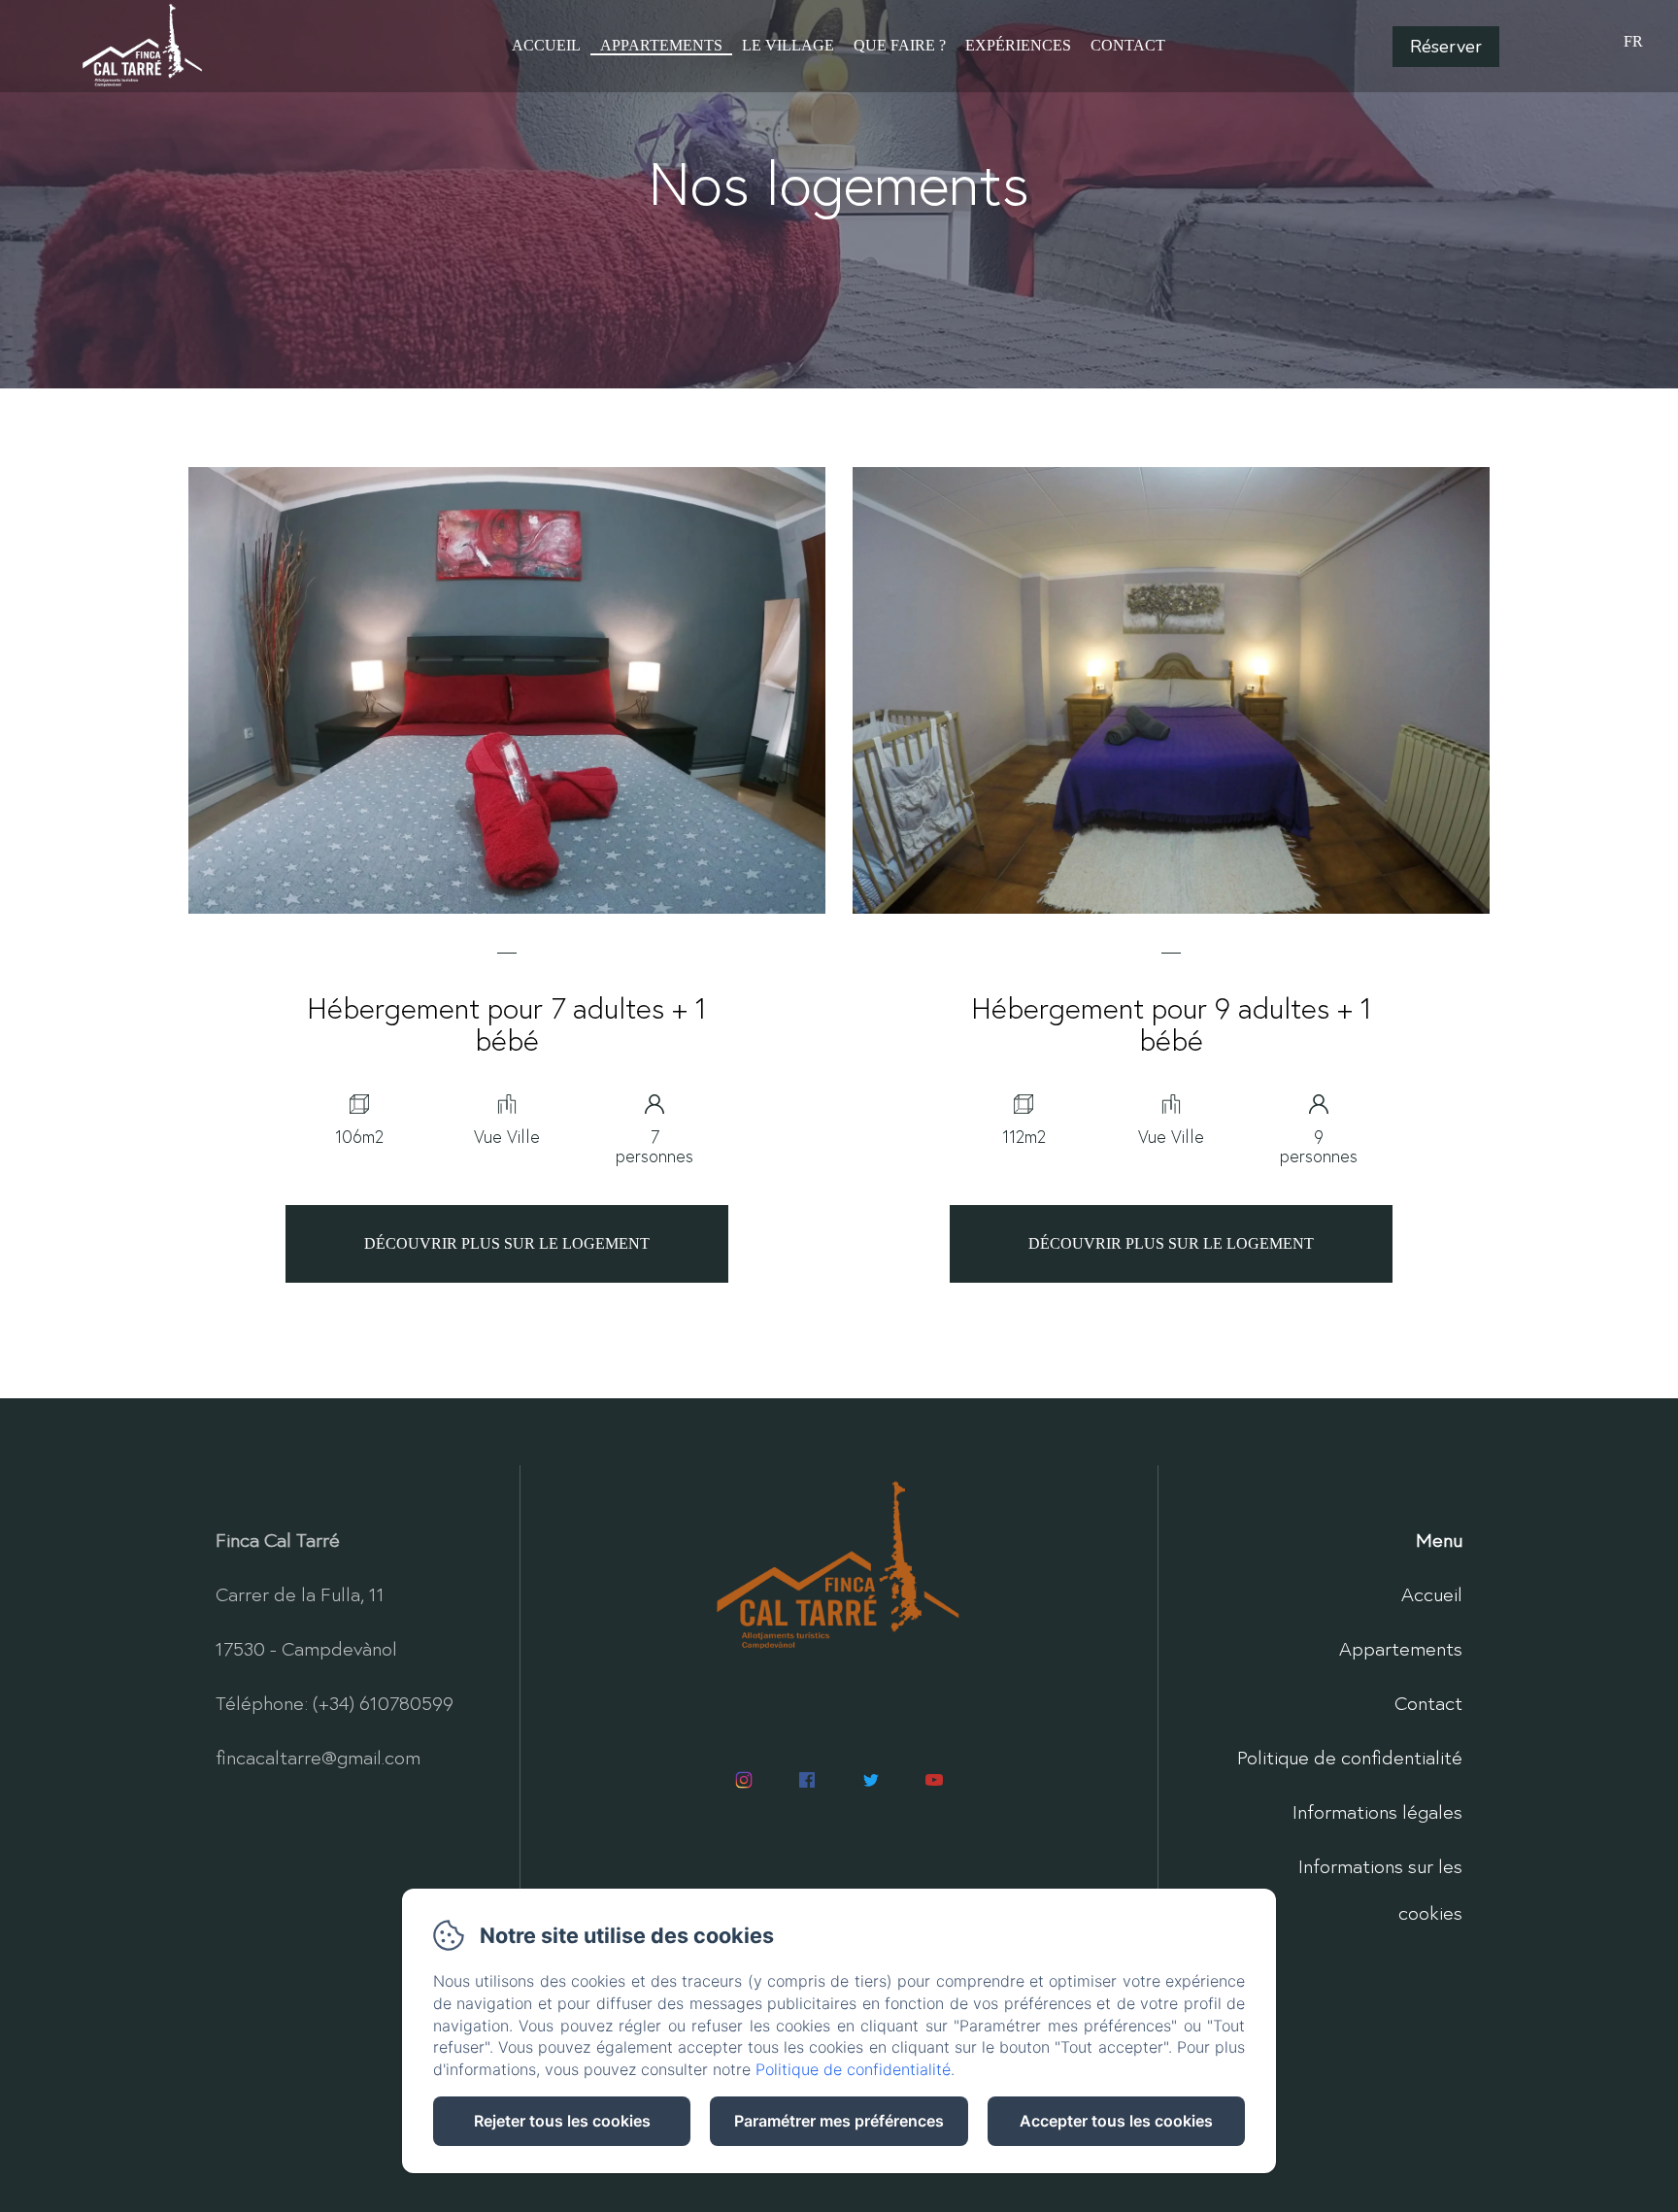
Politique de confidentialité (1350, 1757)
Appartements (661, 45)
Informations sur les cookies (1380, 1889)
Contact (1128, 45)
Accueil (546, 45)
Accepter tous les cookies (1116, 2121)
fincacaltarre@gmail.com (318, 1757)
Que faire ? (900, 45)
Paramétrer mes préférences (839, 2121)
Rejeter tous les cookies (562, 2121)
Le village (788, 45)
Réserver (1446, 47)
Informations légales (1377, 1811)
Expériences (1018, 45)
